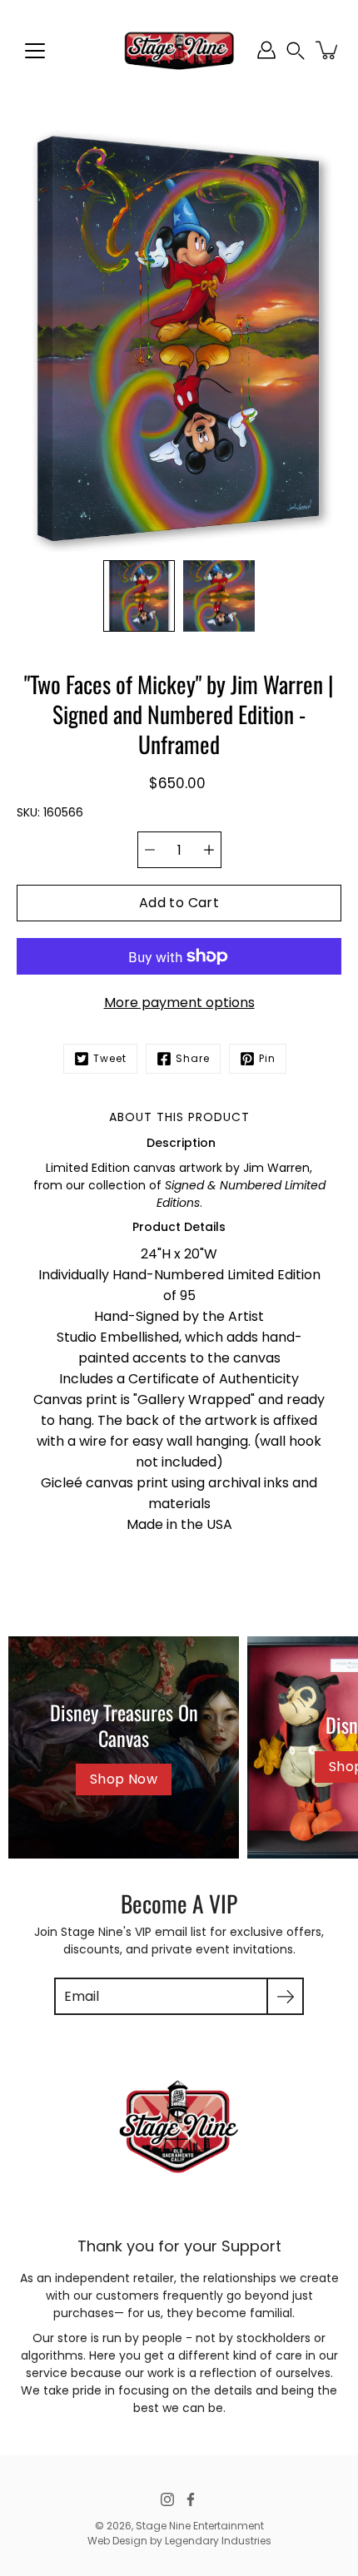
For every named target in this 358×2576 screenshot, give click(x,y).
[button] (296, 50)
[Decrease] (150, 850)
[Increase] (209, 850)
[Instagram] (167, 2499)
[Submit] (285, 1996)
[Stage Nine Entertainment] (179, 50)
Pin (267, 1058)
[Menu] (35, 51)
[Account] (266, 50)
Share (193, 1058)
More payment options (179, 1003)
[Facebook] (191, 2499)
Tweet (110, 1058)
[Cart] (328, 50)
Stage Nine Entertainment (200, 2526)
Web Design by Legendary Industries (179, 2541)
